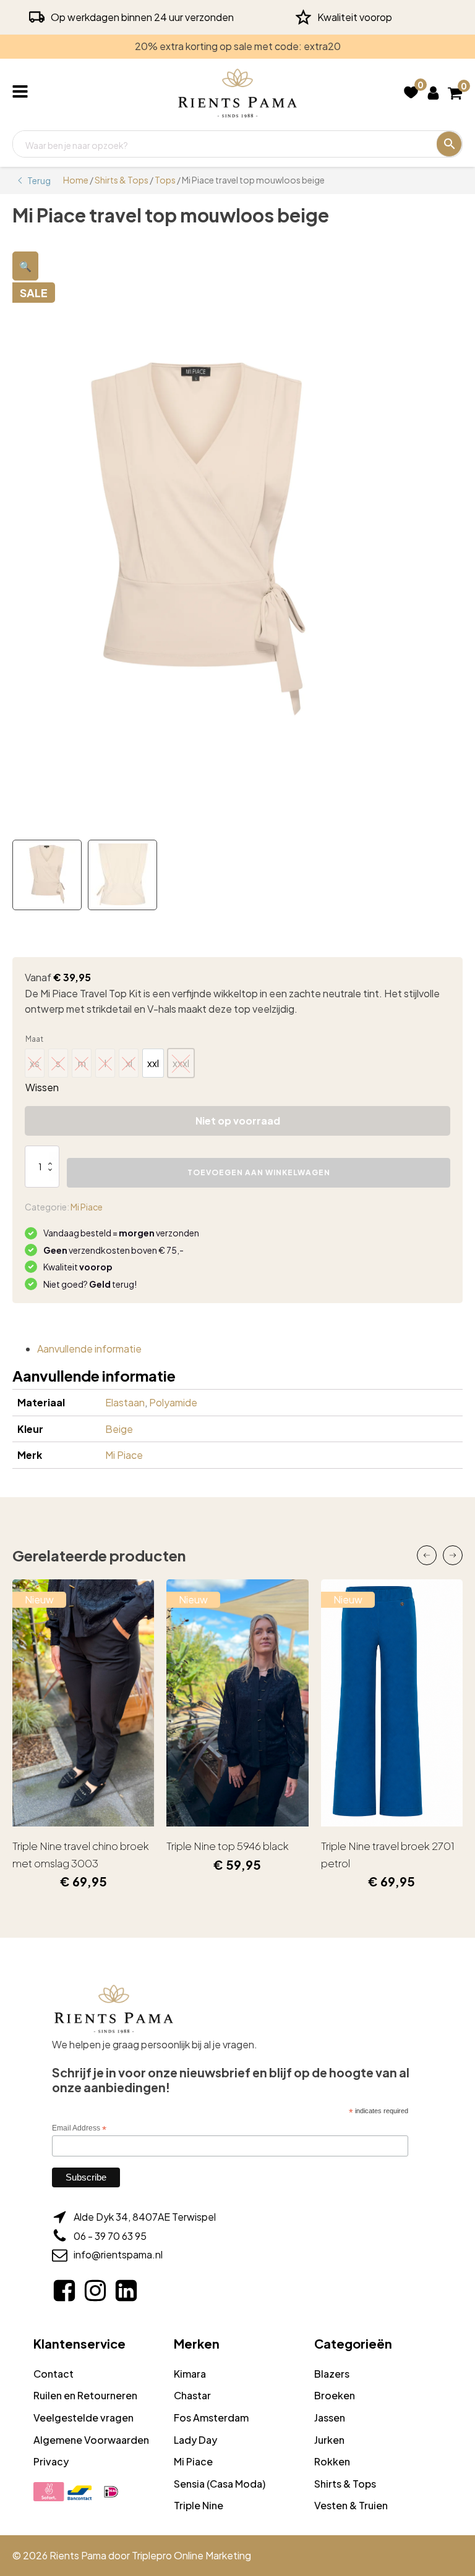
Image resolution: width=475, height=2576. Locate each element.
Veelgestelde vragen (83, 2418)
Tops (165, 180)
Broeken (335, 2395)
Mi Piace (87, 1207)
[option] (153, 1063)
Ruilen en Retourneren (85, 2395)
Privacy (51, 2461)
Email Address (79, 2129)
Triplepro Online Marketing (191, 2555)
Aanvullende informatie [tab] (89, 1349)
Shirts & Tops (122, 180)
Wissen (42, 1087)
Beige (119, 1429)
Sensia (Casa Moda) (220, 2484)
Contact (53, 2374)
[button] (25, 266)
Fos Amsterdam (211, 2418)
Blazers (332, 2374)
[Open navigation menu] (23, 93)
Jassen (330, 2418)
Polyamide (173, 1402)
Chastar (192, 2395)
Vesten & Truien (351, 2505)
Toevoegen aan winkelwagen (259, 1172)
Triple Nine (199, 2505)
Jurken (329, 2440)
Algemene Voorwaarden (91, 2440)
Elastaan (125, 1402)
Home (76, 180)
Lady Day (195, 2440)
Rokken (332, 2461)
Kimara (190, 2374)
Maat (34, 1039)
